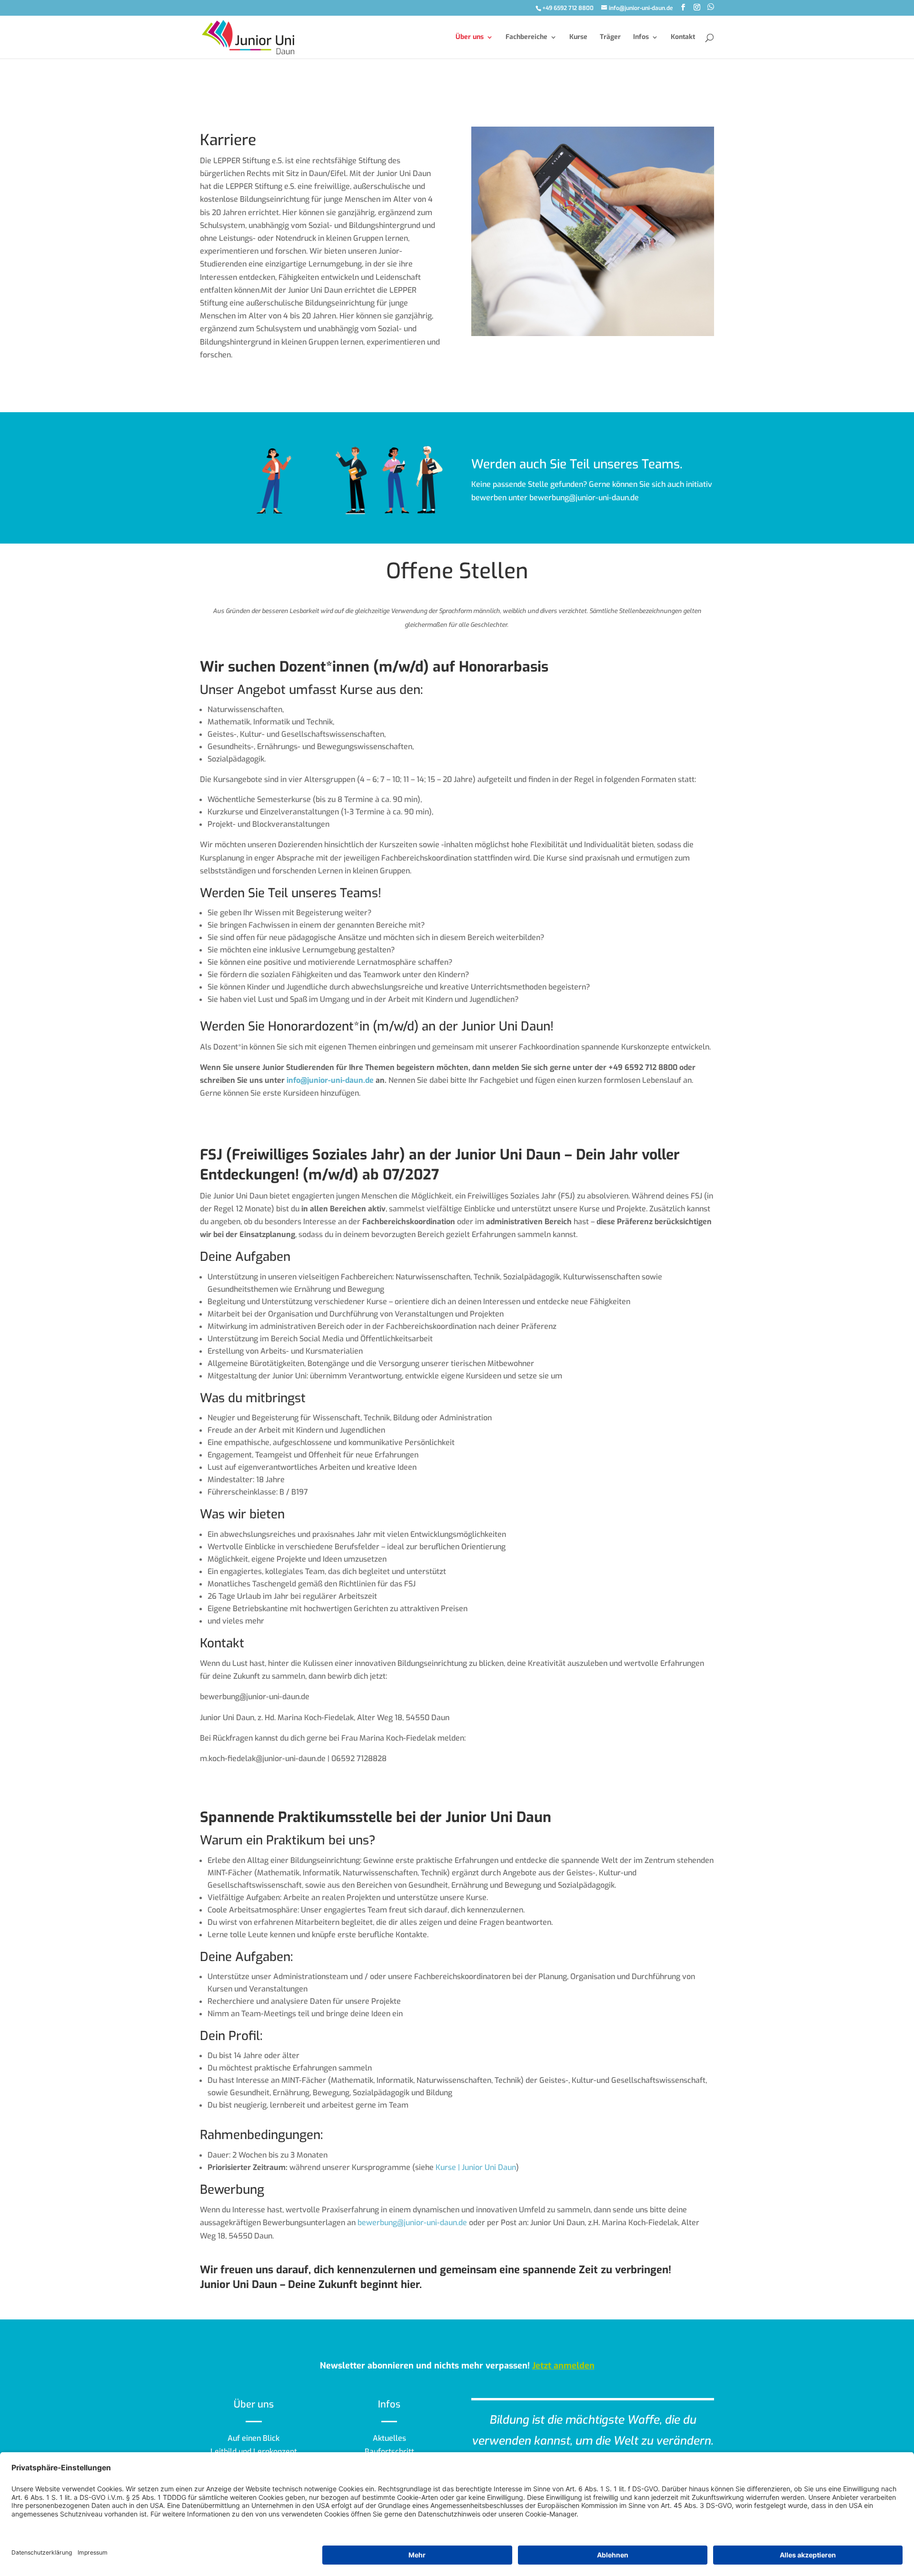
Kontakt (683, 38)
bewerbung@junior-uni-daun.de (412, 2223)
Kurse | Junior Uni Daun (476, 2167)
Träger (610, 38)
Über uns (470, 38)
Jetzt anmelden (563, 2366)
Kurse (578, 38)
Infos (641, 38)
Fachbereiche (527, 38)
